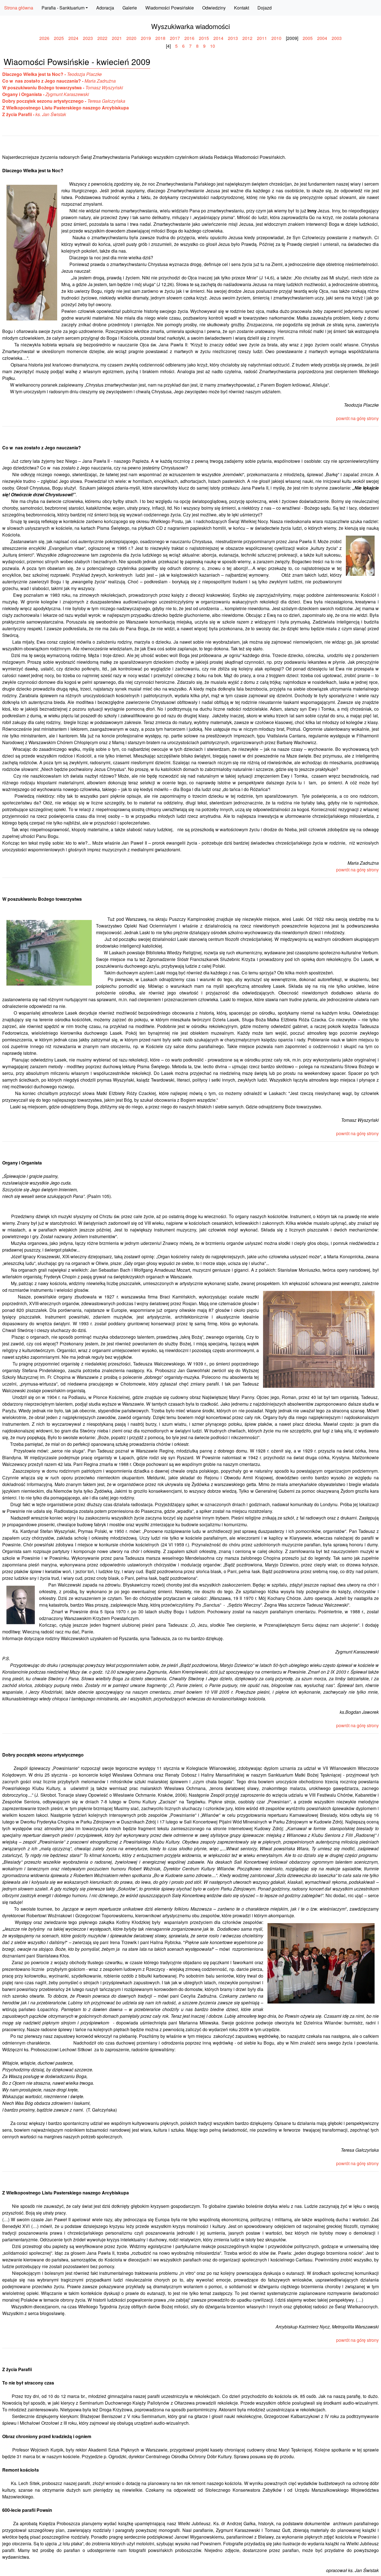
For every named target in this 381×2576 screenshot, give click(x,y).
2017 (175, 38)
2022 (102, 38)
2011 (262, 38)
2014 (218, 38)
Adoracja (105, 8)
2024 (73, 38)
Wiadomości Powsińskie (170, 8)
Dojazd (265, 8)
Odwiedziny (214, 8)
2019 (146, 38)
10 (213, 46)
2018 (160, 38)
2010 (276, 38)
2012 (247, 38)
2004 (322, 38)
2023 (88, 38)
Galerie (130, 8)
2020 (131, 38)
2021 (117, 38)
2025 (59, 38)
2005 (308, 38)
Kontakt (242, 8)
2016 (189, 38)
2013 (233, 38)
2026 (44, 38)
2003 (337, 38)
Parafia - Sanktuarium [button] (63, 8)
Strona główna (19, 8)
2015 (204, 38)
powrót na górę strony (357, 418)
